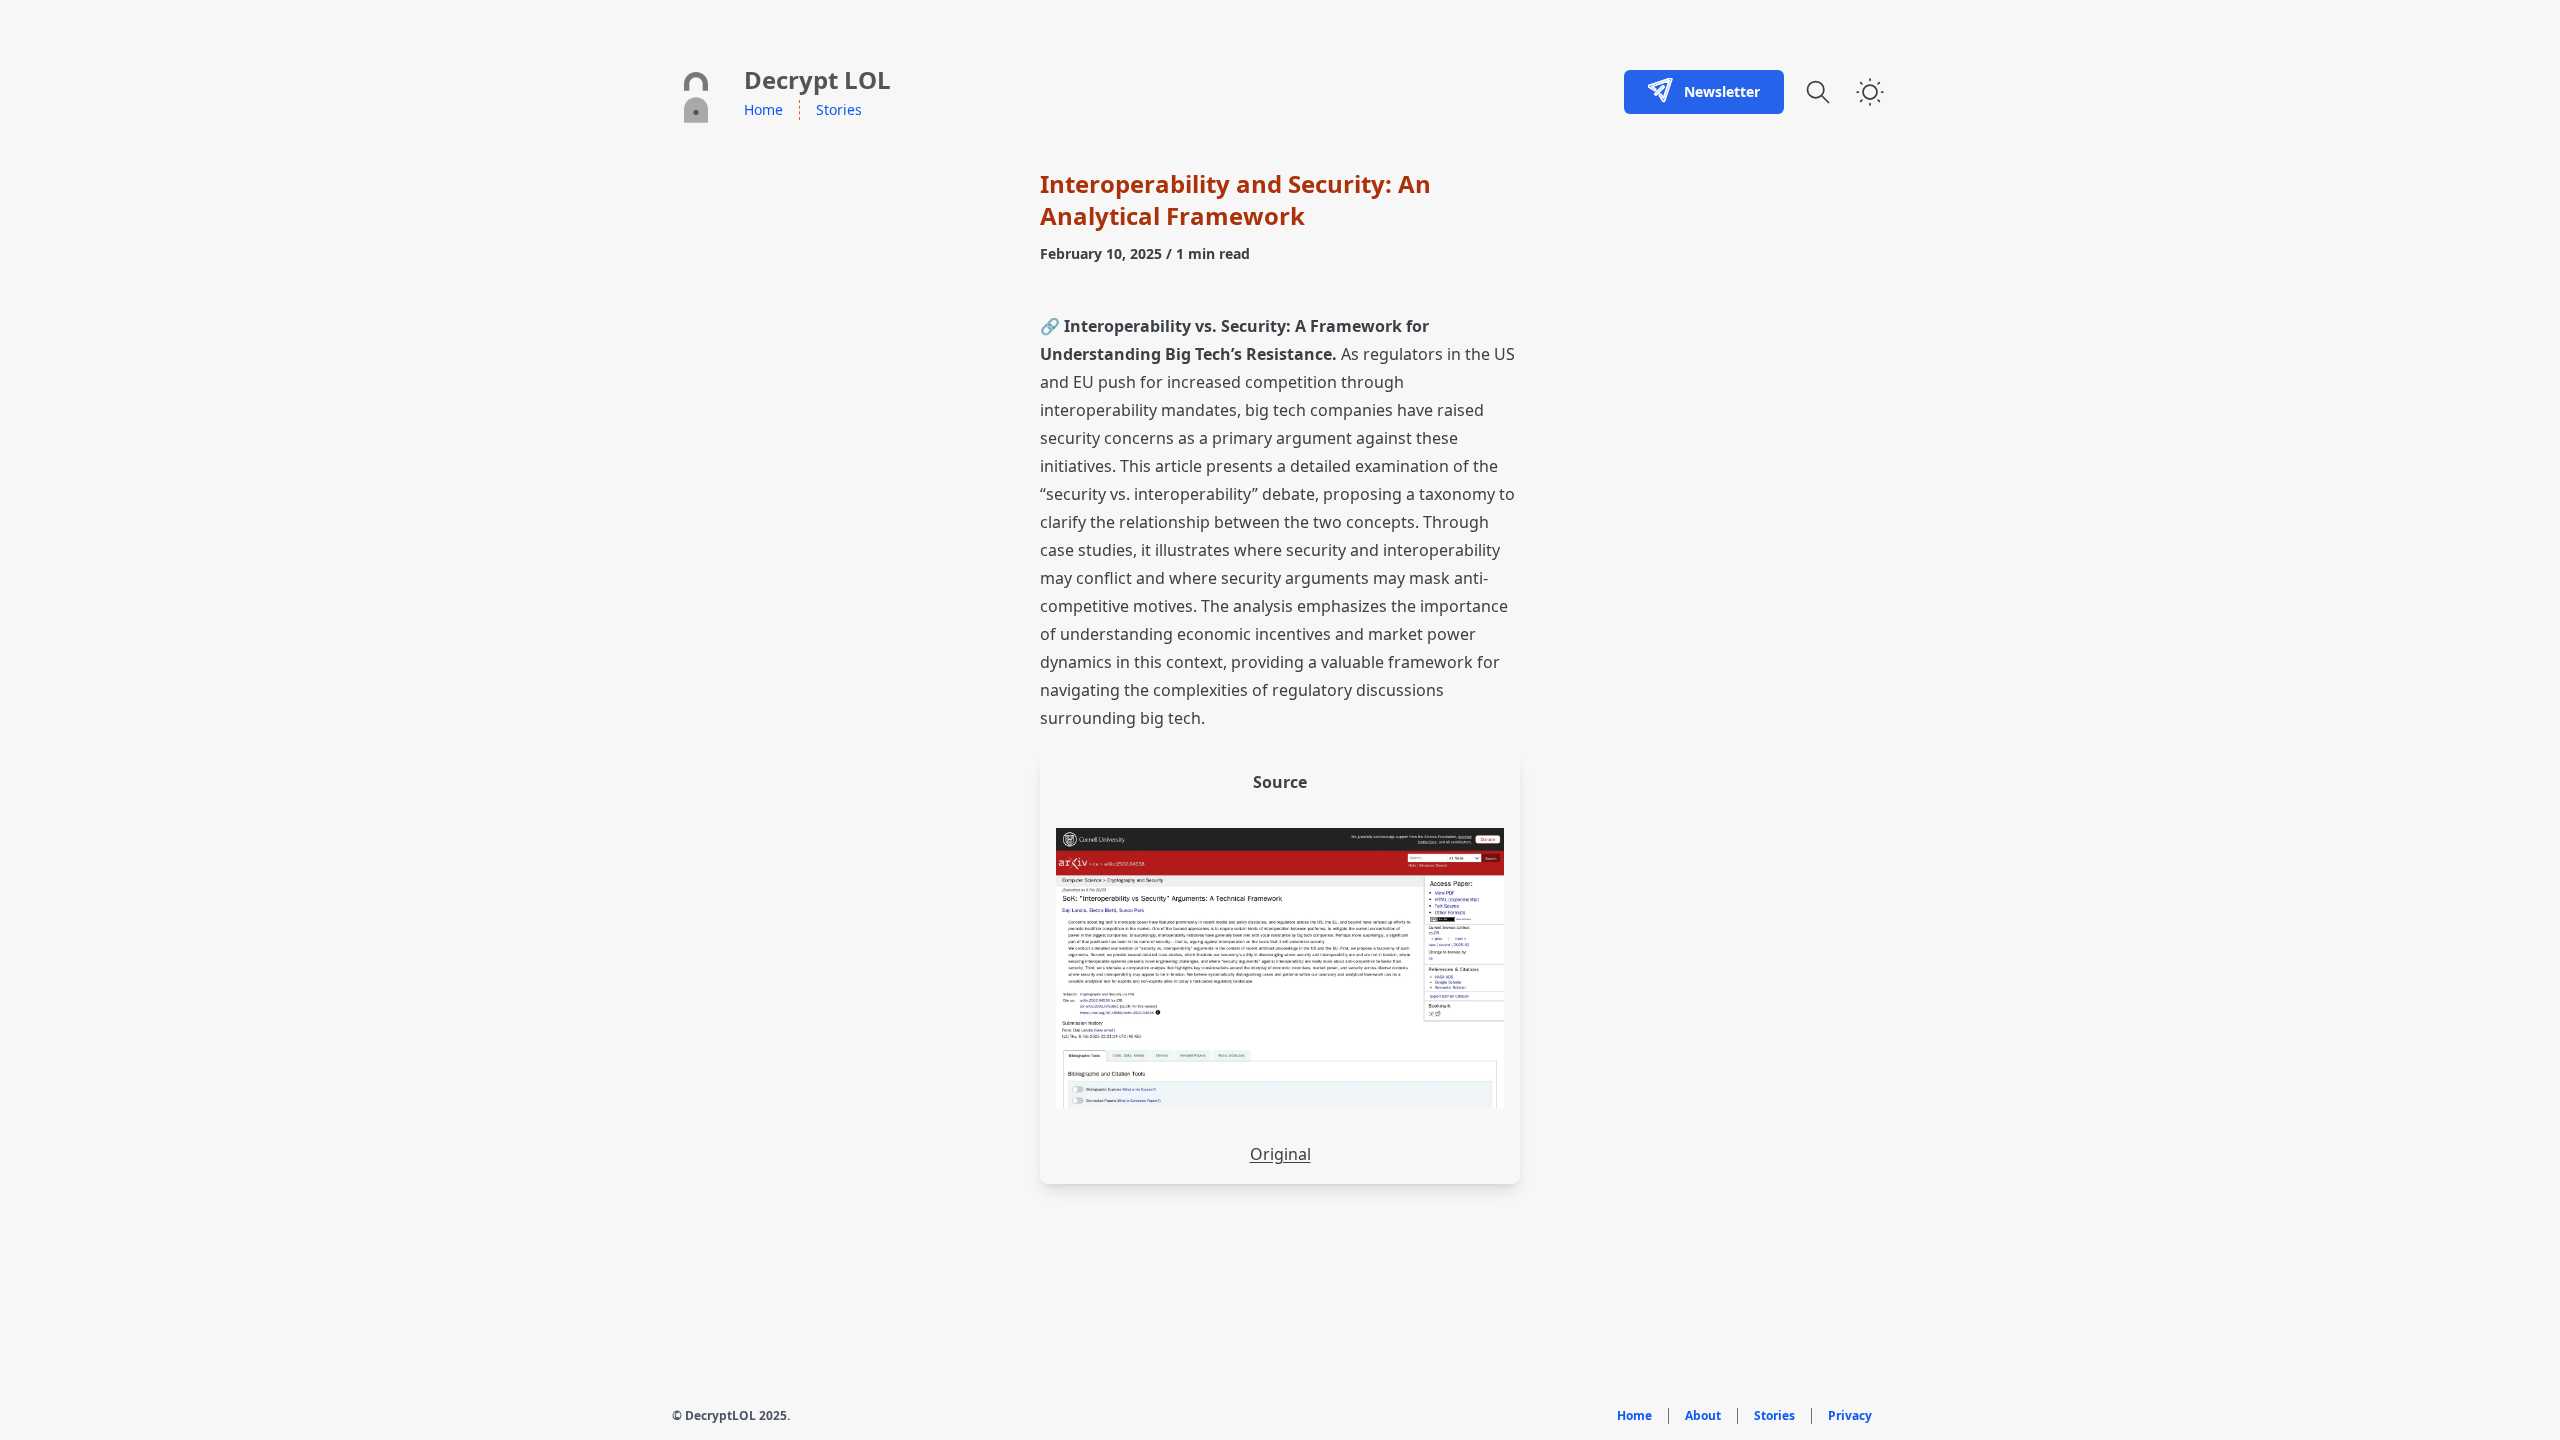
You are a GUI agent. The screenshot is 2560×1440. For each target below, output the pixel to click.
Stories (839, 109)
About (1703, 1416)
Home (763, 109)
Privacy (1850, 1416)
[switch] (1870, 92)
